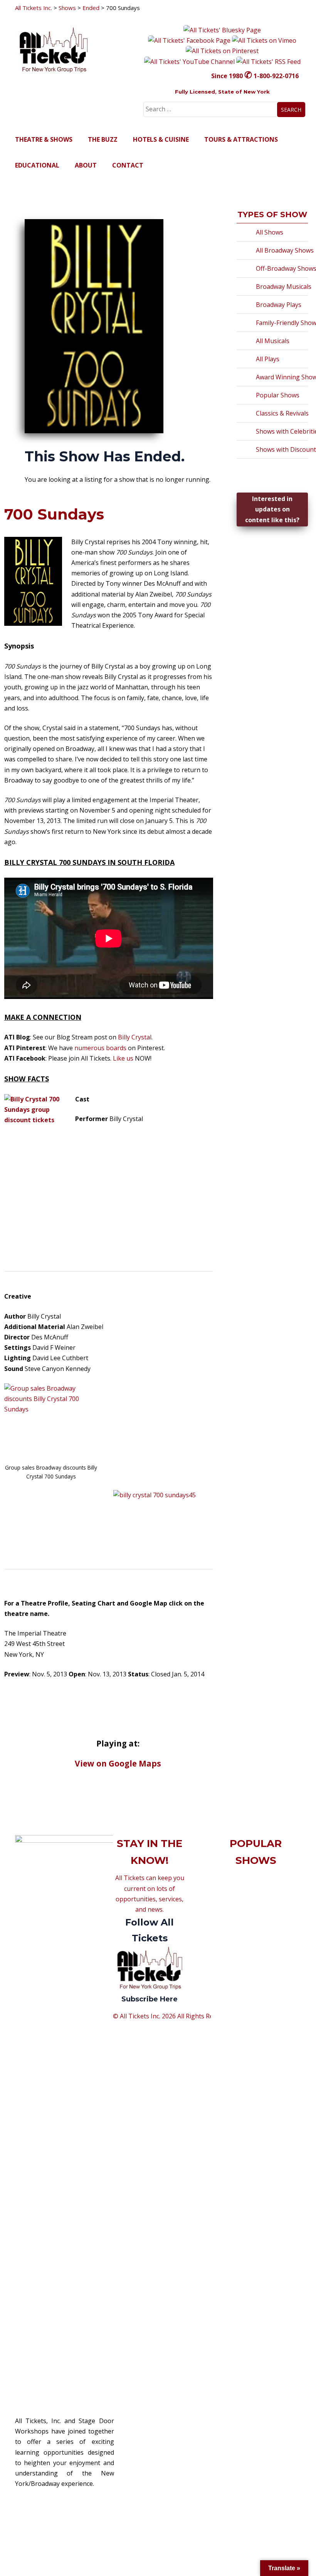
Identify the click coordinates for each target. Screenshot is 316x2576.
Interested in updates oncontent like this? (272, 509)
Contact (128, 165)
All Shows (270, 232)
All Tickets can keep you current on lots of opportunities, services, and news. (150, 1938)
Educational (37, 165)
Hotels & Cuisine (161, 139)
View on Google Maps (118, 1763)
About (86, 165)
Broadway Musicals (284, 287)
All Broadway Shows (285, 250)
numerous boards (100, 1048)
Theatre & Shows (44, 139)
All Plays (268, 359)
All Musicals (273, 341)
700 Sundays (54, 514)
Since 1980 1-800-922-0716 (255, 76)
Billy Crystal (135, 1037)
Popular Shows (278, 395)
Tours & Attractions (241, 139)
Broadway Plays (279, 305)
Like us (124, 1058)
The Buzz (103, 139)
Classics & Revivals (282, 413)
